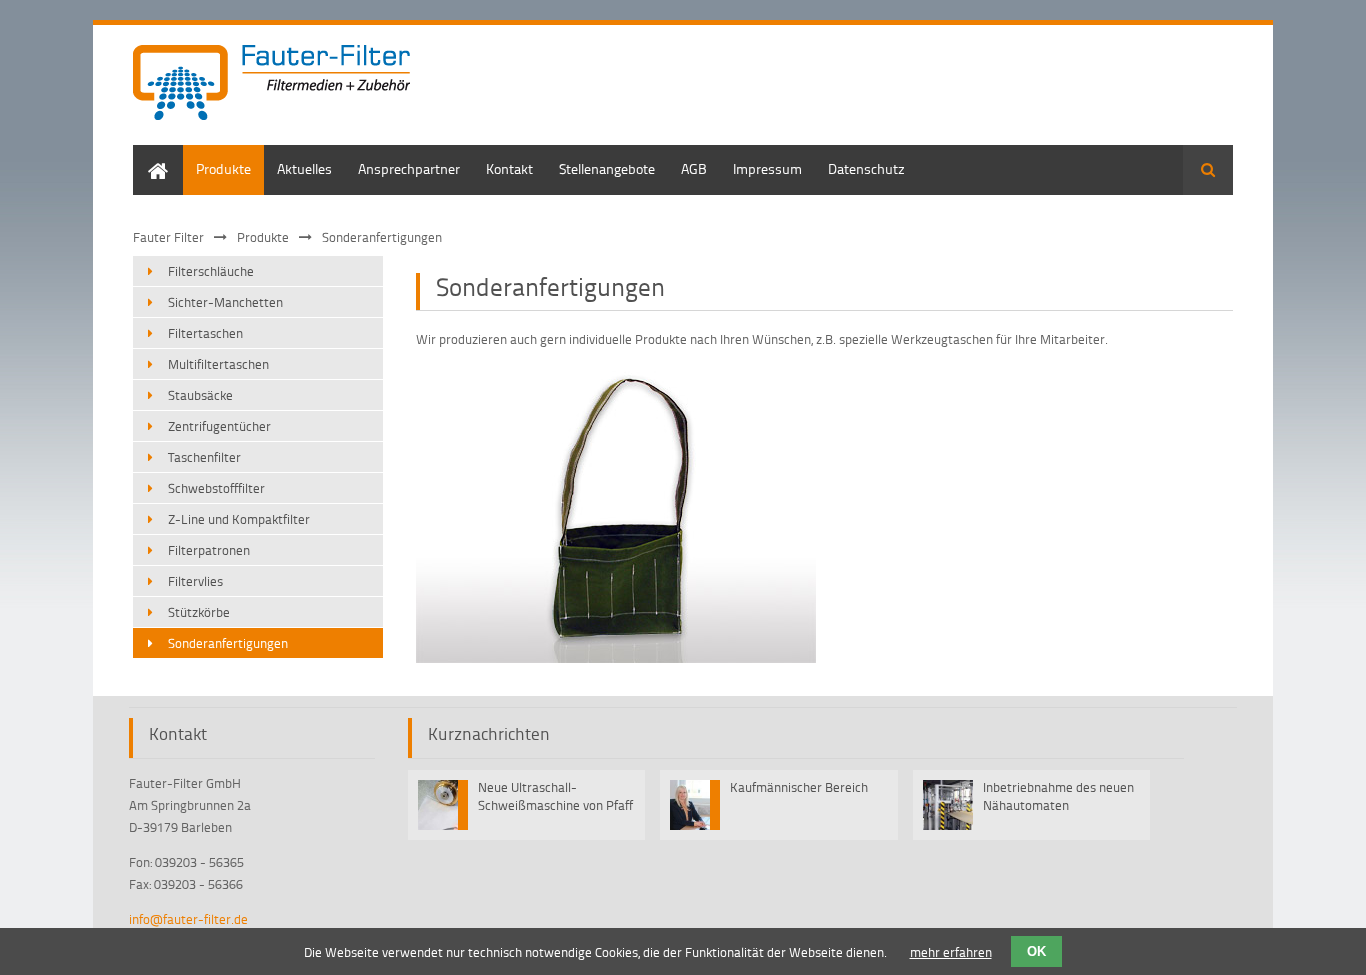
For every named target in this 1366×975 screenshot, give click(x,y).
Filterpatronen (209, 550)
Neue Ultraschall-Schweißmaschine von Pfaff (555, 796)
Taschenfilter (204, 457)
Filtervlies (195, 581)
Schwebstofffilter (216, 488)
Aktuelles (304, 168)
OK (1036, 951)
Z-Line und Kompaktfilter (239, 519)
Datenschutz (866, 168)
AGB (694, 168)
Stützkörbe (199, 612)
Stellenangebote (607, 168)
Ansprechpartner (409, 168)
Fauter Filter (168, 237)
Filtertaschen (205, 333)
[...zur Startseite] (271, 84)
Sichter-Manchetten (225, 302)
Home (151, 154)
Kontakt (509, 168)
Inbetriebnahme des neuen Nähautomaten (1058, 796)
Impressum (767, 168)
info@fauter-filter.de (188, 919)
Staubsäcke (200, 395)
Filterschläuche (211, 271)
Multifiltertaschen (218, 364)
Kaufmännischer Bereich (799, 787)
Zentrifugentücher (219, 426)
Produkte (223, 168)
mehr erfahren (951, 952)
